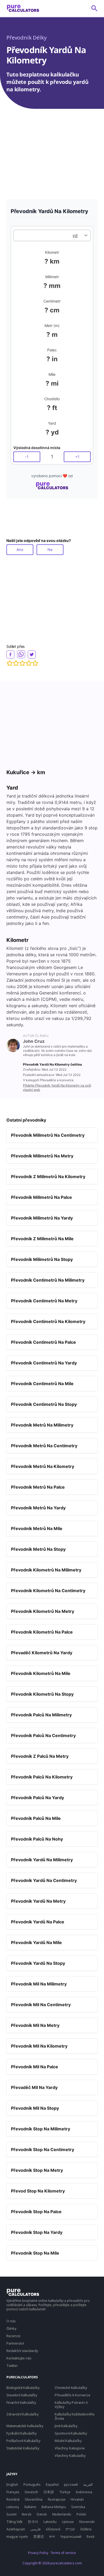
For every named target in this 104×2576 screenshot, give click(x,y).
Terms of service (63, 2553)
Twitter (12, 2366)
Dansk (42, 2514)
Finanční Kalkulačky (21, 2402)
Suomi (11, 2514)
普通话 (39, 2536)
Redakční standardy (22, 2351)
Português (32, 2484)
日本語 (49, 2492)
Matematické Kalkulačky (25, 2426)
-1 (27, 457)
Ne (50, 550)
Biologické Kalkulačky (23, 2388)
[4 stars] (29, 663)
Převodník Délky (27, 38)
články (11, 2328)
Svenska (78, 2507)
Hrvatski (77, 2499)
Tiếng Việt (14, 2522)
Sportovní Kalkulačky (71, 2433)
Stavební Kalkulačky (22, 2395)
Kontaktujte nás (19, 2358)
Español (52, 2484)
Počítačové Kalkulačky (23, 2441)
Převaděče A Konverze (73, 2395)
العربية (88, 2484)
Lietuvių (13, 2507)
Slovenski (87, 2522)
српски (68, 2522)
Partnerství (15, 2343)
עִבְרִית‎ (70, 2529)
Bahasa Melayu (54, 2507)
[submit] (94, 8)
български (57, 2499)
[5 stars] (35, 663)
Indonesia (84, 2492)
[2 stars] (16, 663)
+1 (77, 457)
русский (71, 2484)
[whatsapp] (21, 654)
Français (13, 2492)
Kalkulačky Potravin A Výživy (71, 2405)
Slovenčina (34, 2499)
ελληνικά (53, 2529)
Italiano (30, 2507)
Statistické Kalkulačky (23, 2448)
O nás (11, 2321)
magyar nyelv (17, 2536)
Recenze (13, 2336)
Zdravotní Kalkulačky (23, 2414)
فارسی (35, 2529)
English (12, 2484)
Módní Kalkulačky (68, 2441)
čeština (86, 2529)
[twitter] (32, 654)
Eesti (91, 2536)
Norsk (27, 2514)
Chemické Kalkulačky (71, 2388)
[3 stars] (22, 663)
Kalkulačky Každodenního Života (75, 2416)
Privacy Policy (38, 2553)
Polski (81, 2514)
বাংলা (52, 2536)
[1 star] (10, 663)
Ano (20, 550)
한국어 (33, 2522)
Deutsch (31, 2492)
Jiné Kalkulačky (66, 2426)
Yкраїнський (71, 2536)
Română (13, 2499)
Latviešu (50, 2522)
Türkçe (65, 2492)
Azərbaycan (16, 2529)
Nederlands (62, 2514)
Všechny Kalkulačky (70, 2456)
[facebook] (10, 654)
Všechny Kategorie (70, 2448)
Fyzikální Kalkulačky (22, 2433)
